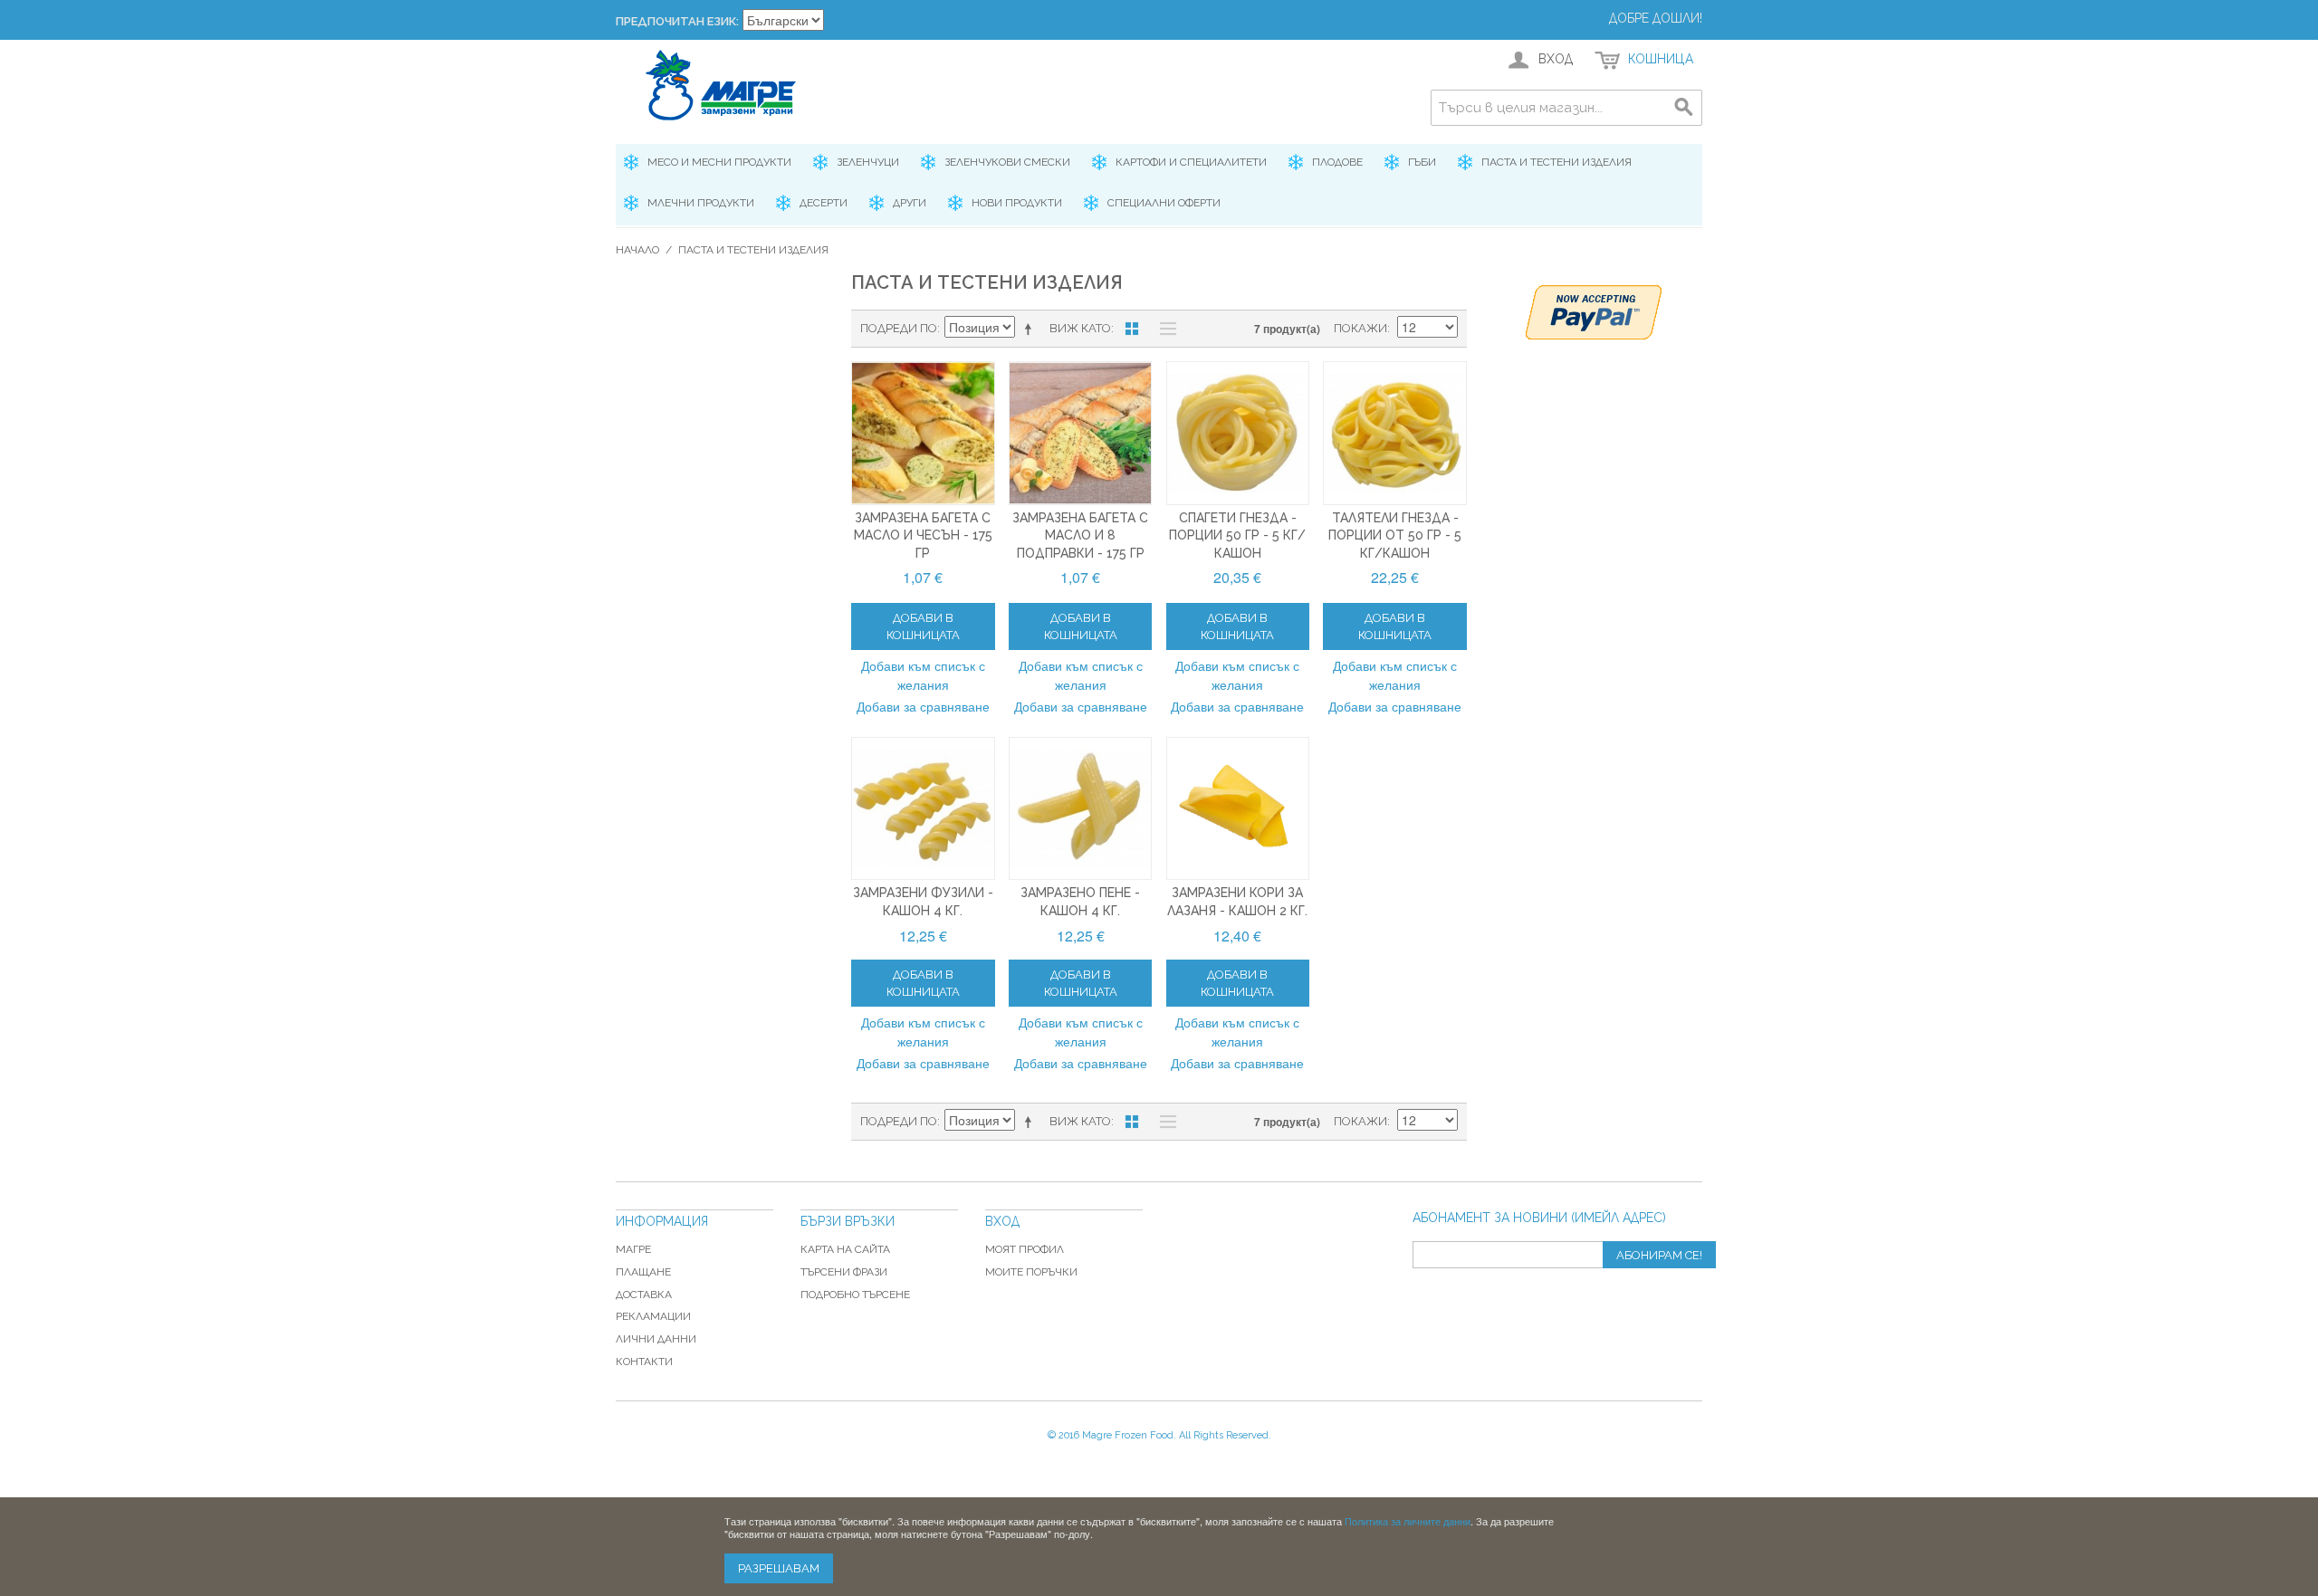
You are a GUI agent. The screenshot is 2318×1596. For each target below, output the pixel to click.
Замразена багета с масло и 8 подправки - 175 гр (1080, 535)
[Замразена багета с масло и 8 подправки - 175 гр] (1081, 433)
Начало (637, 250)
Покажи (1360, 328)
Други (910, 203)
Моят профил (1025, 1249)
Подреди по (899, 328)
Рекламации (653, 1316)
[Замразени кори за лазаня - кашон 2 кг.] (1238, 809)
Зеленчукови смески (1007, 162)
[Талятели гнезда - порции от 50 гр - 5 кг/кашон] (1395, 433)
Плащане (643, 1272)
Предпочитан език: (677, 21)
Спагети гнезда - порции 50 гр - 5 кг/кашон (1237, 535)
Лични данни (656, 1339)
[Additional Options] (1594, 312)
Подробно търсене (855, 1295)
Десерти (824, 203)
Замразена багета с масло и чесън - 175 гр (923, 535)
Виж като (1080, 328)
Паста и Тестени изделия (1557, 162)
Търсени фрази (844, 1272)
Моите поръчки (1031, 1272)
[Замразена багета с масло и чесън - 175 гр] (923, 433)
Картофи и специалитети (1191, 162)
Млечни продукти (701, 203)
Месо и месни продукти (719, 162)
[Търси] (1684, 108)
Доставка (644, 1295)
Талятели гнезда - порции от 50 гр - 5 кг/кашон (1395, 535)
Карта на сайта (845, 1249)
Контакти (644, 1362)
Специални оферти (1164, 203)
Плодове (1337, 162)
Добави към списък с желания (923, 675)
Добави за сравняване (923, 706)
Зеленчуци (868, 162)
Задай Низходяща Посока (1031, 329)
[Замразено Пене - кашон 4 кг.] (1081, 809)
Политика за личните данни (1408, 1521)
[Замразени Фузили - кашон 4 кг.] (923, 809)
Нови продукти (1017, 203)
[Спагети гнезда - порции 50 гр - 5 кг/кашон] (1238, 433)
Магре (633, 1249)
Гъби (1422, 162)
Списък (1164, 329)
